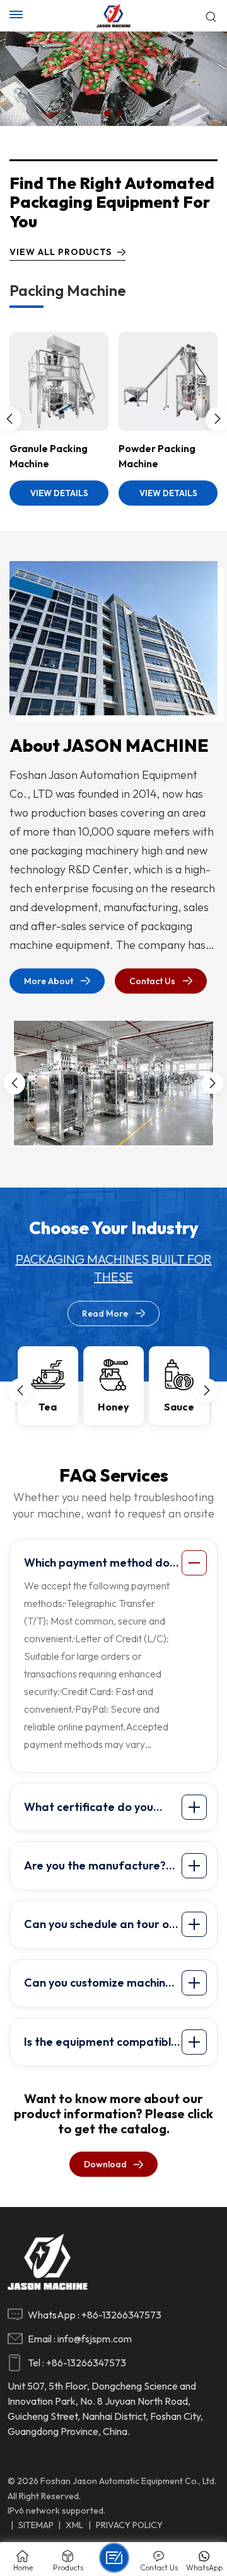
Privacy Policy (129, 2525)
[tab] (115, 1563)
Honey (113, 1407)
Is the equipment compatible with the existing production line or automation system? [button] (101, 2045)
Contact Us (152, 981)
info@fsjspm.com (95, 2339)
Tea (48, 1407)
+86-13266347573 (121, 2315)
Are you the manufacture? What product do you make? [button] (101, 1868)
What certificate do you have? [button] (89, 1810)
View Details (59, 493)
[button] (107, 113)
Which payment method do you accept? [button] (97, 1565)
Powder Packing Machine (157, 456)
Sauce (179, 1407)
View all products (61, 252)
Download (105, 2164)
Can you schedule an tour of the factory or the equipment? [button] (99, 1927)
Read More (105, 1314)
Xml (74, 2525)
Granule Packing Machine (49, 456)
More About (49, 981)
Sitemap (36, 2525)
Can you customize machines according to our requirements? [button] (101, 1985)
